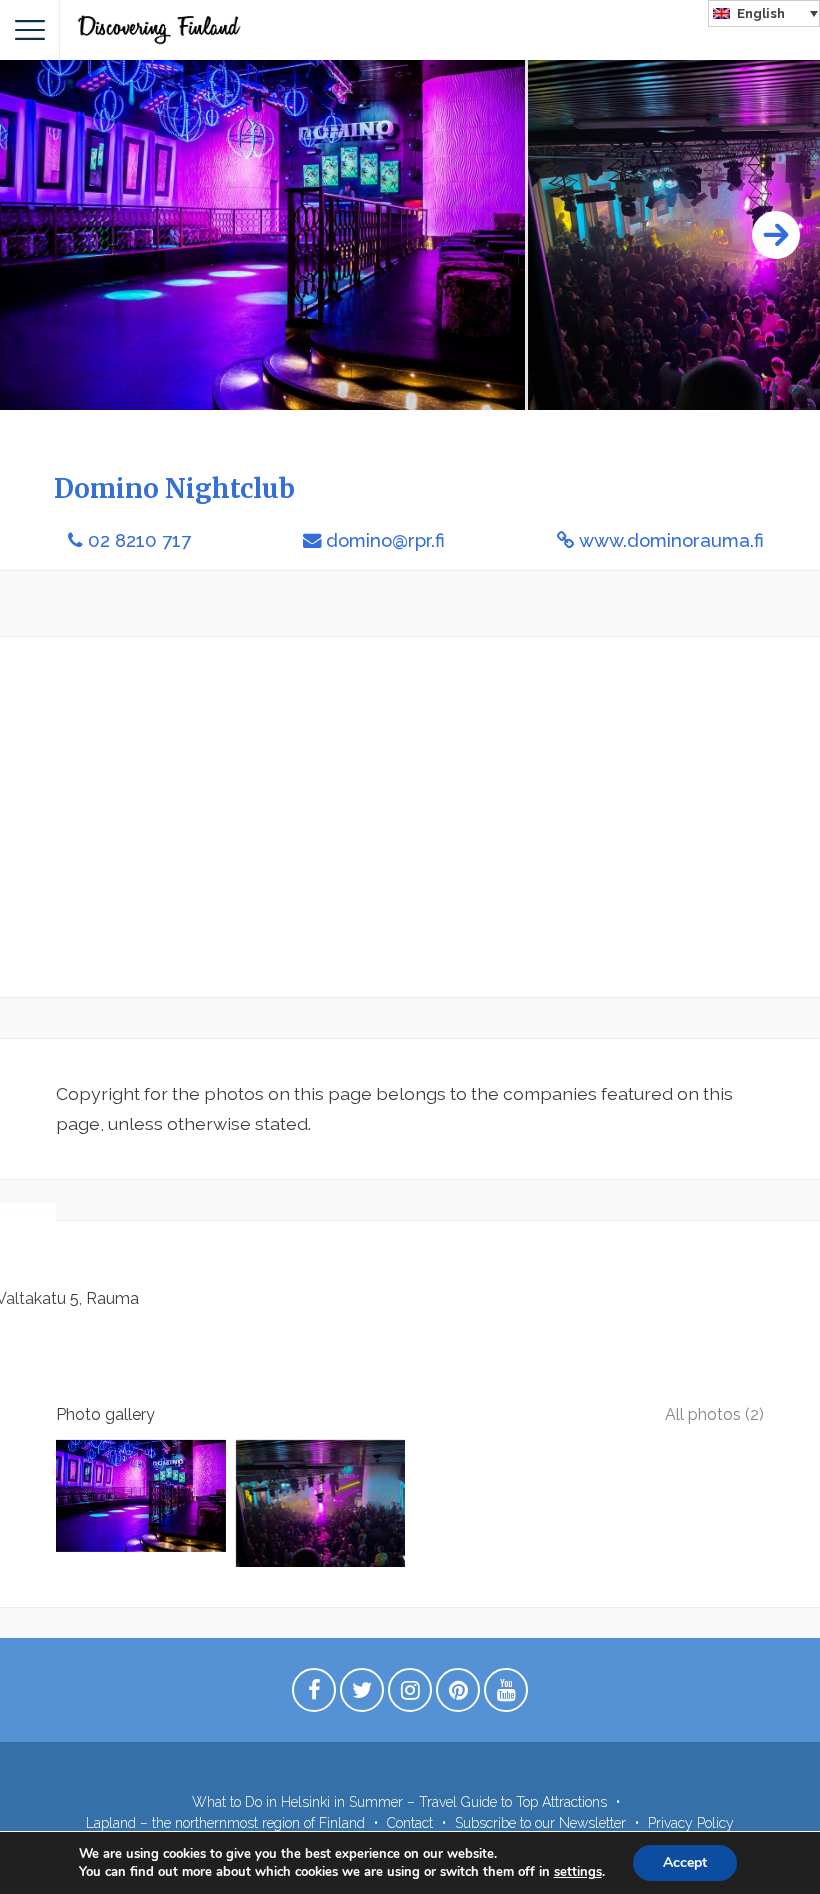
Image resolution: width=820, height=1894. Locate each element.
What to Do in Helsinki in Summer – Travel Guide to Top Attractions (399, 1802)
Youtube (506, 1695)
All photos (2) (714, 1414)
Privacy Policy (691, 1823)
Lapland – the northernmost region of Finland (225, 1823)
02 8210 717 (139, 540)
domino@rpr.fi (385, 540)
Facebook (314, 1695)
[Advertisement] (410, 817)
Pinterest (458, 1695)
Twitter (362, 1695)
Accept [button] (685, 1862)
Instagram (410, 1695)
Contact (410, 1823)
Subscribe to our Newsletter (540, 1823)
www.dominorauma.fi (671, 540)
